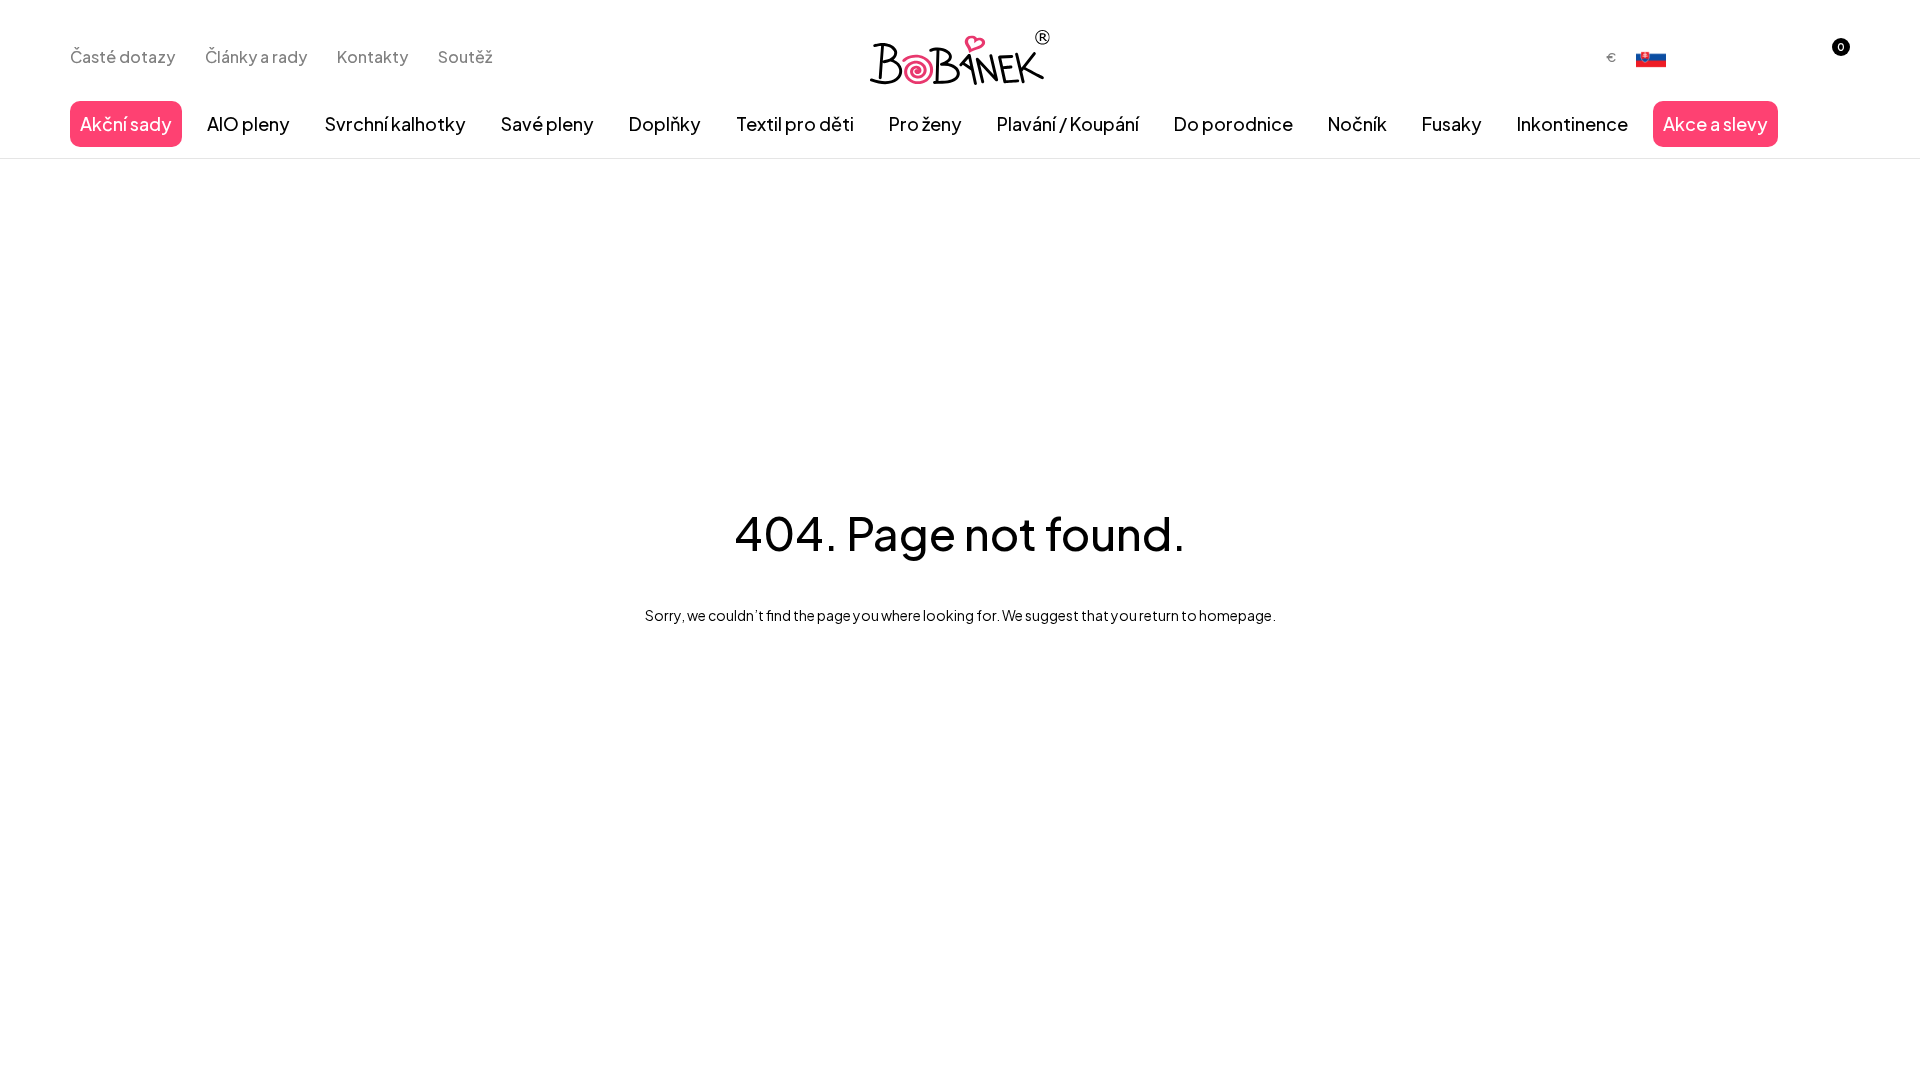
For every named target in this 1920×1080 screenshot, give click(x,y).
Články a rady (256, 56)
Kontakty (372, 56)
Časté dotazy (122, 56)
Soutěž (465, 56)
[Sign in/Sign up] (1778, 57)
